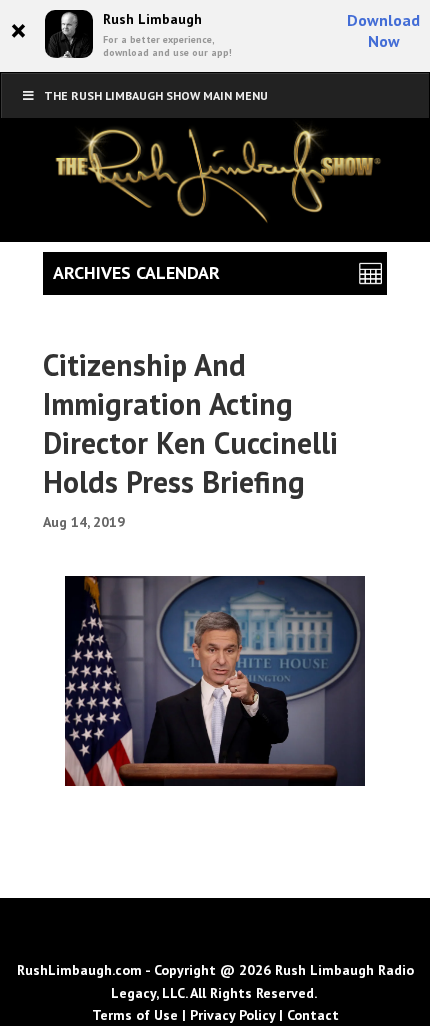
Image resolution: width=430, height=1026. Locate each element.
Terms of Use (135, 1015)
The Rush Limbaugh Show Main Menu (156, 95)
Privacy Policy (232, 1015)
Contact (313, 1015)
